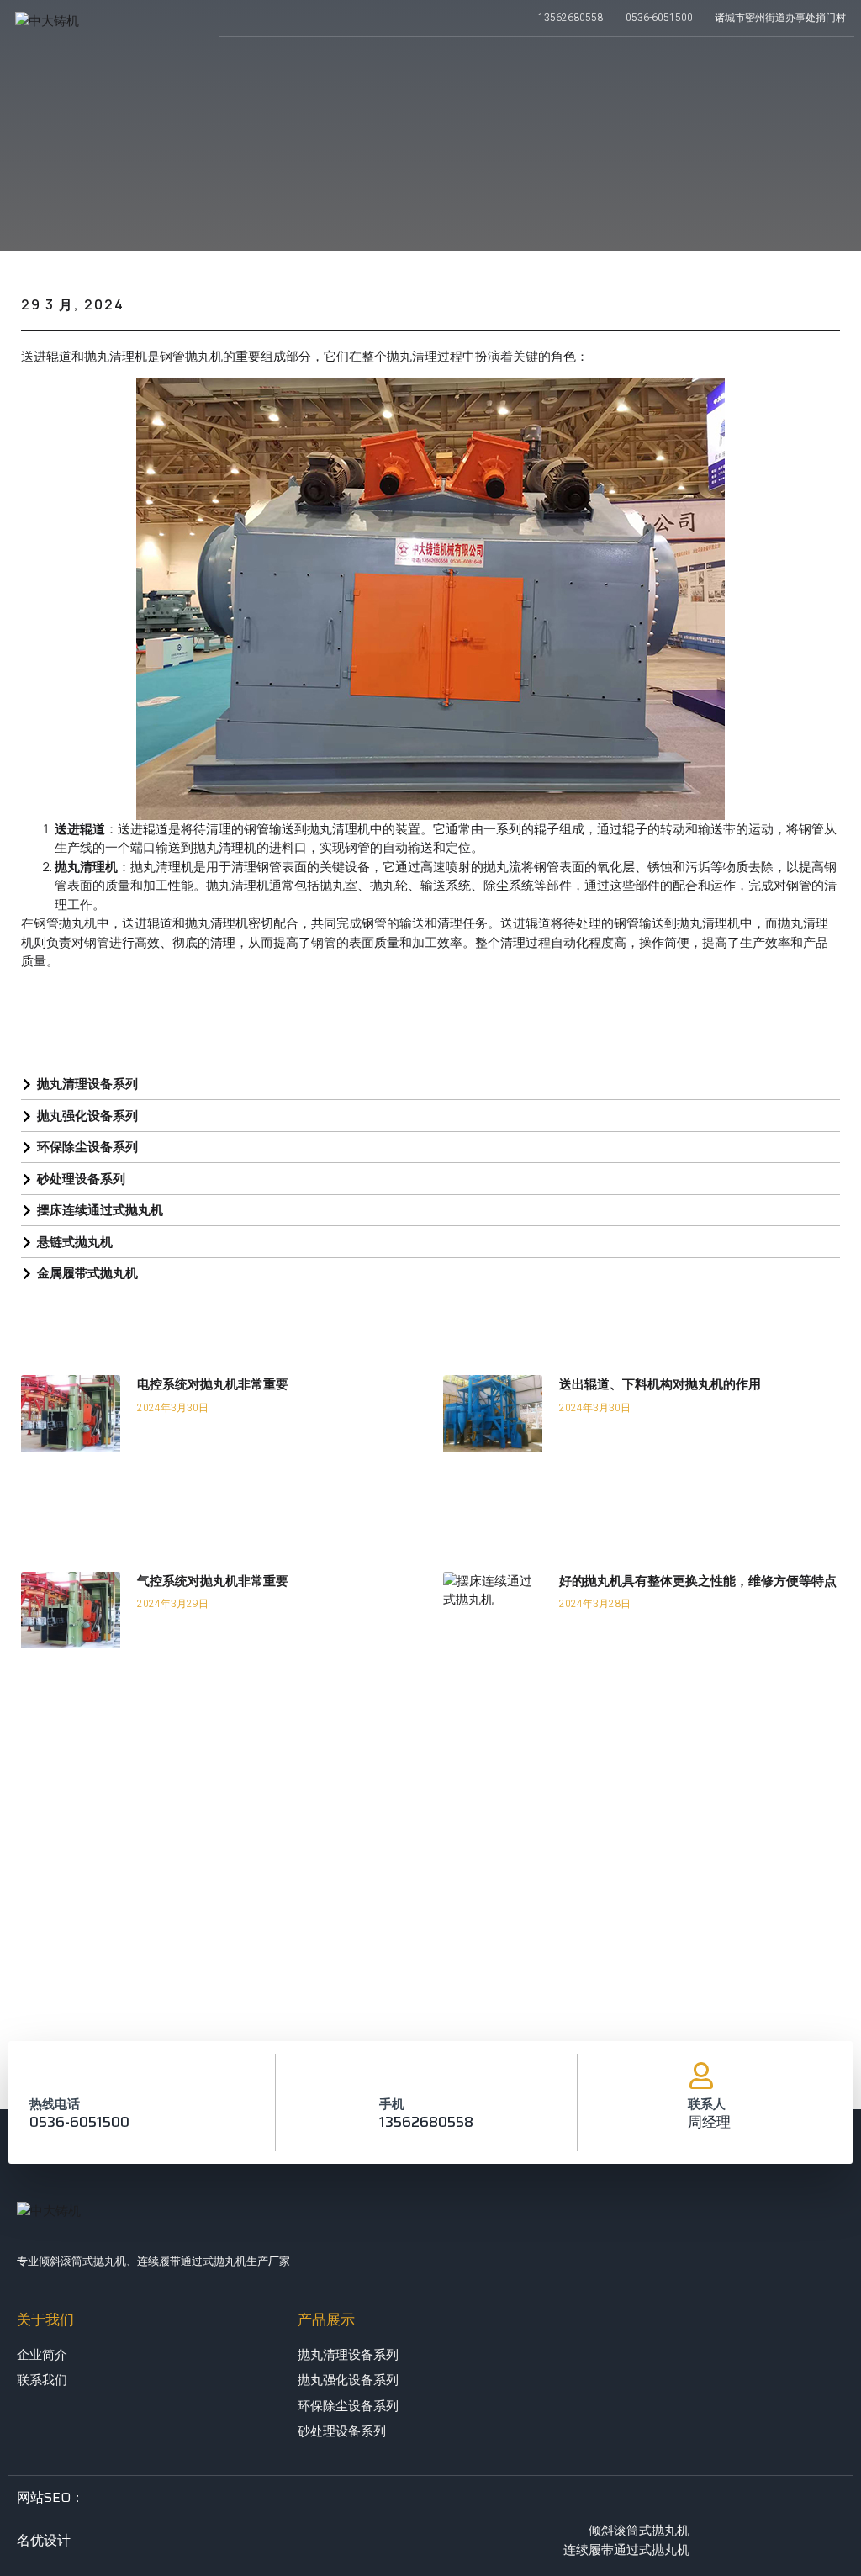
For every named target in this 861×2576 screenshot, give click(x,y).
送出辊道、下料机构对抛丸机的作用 (660, 1384)
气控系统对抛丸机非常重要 (213, 1581)
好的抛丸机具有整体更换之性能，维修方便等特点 (698, 1581)
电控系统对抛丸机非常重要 (213, 1384)
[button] (761, 61)
